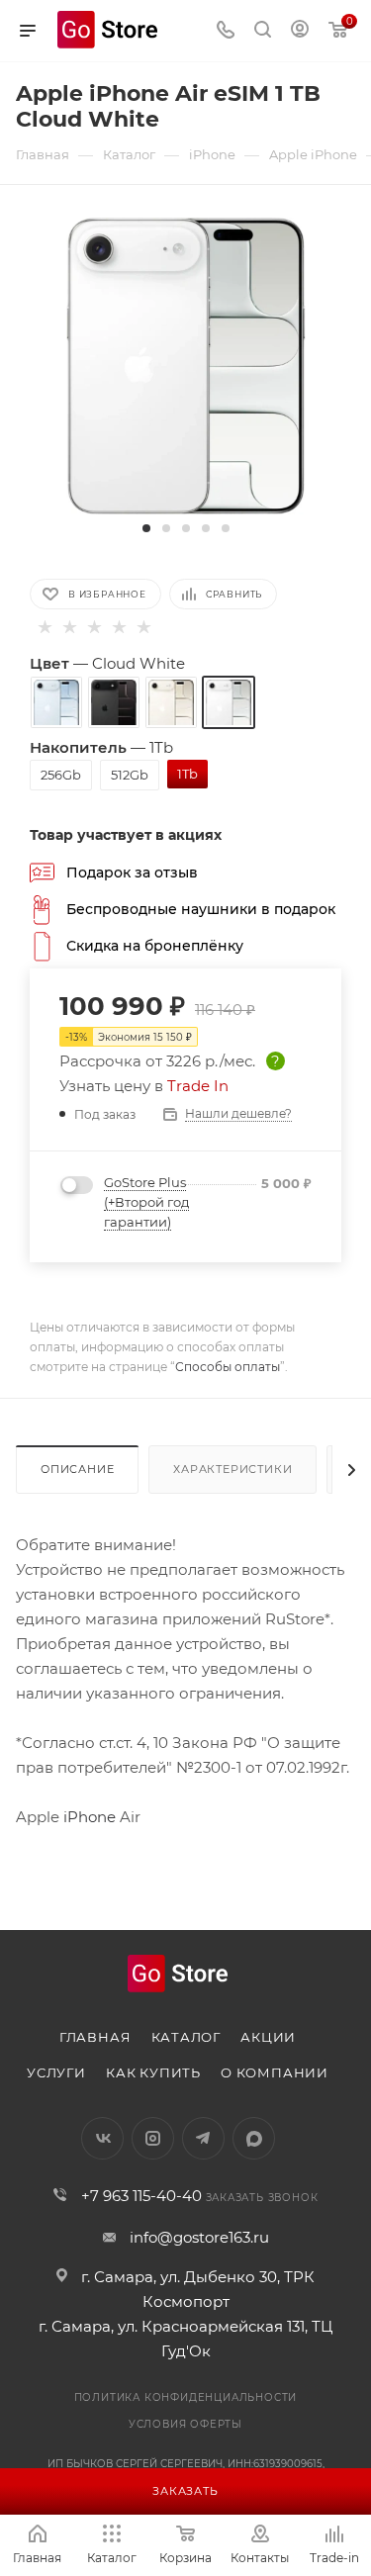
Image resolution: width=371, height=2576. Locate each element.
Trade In (198, 1086)
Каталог (186, 2037)
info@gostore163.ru (199, 2237)
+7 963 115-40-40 (141, 2196)
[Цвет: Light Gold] (171, 702)
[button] (146, 528)
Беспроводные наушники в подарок (201, 908)
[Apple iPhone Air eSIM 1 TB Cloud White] (186, 365)
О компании (275, 2072)
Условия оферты (185, 2424)
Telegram (203, 2138)
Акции (268, 2037)
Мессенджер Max (254, 2138)
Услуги (56, 2072)
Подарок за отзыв (132, 872)
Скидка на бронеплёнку (155, 945)
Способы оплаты (228, 1367)
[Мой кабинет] (300, 31)
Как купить (153, 2072)
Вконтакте (102, 2138)
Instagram (153, 2138)
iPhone (88, 1817)
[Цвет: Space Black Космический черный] (114, 702)
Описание (77, 1469)
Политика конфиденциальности (186, 2397)
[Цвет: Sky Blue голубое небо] (56, 702)
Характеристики (232, 1469)
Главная (95, 2037)
